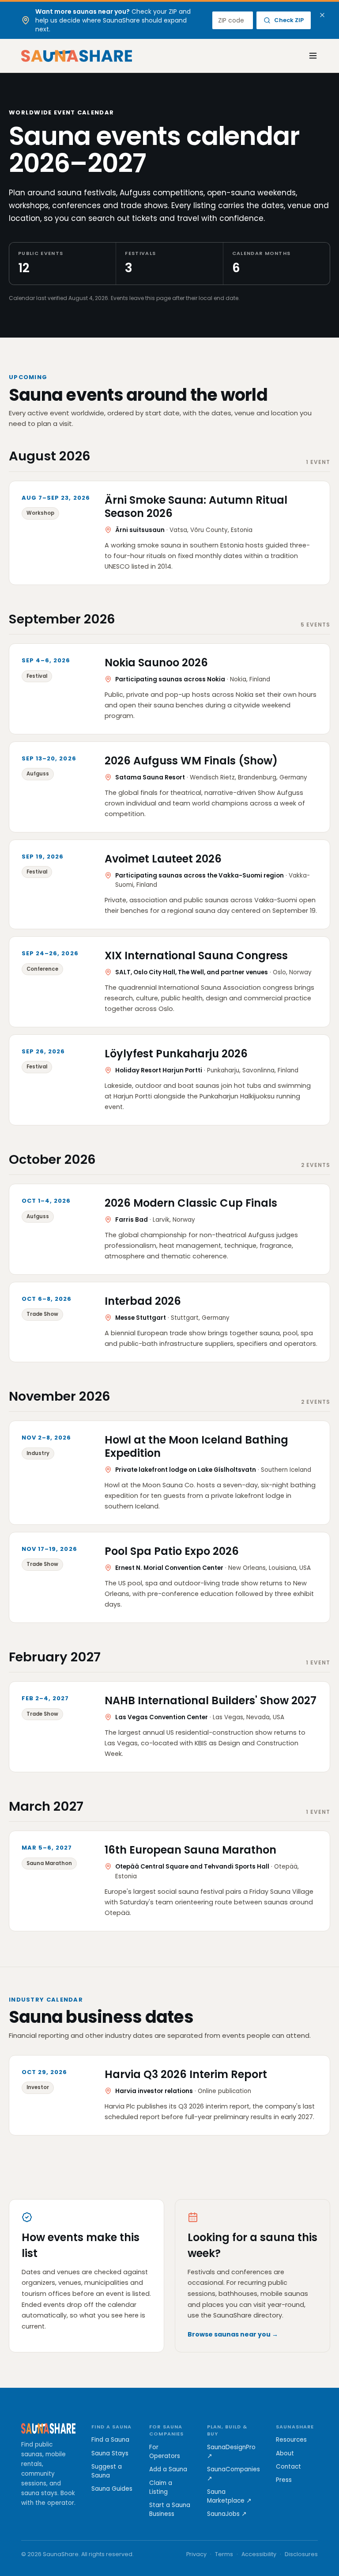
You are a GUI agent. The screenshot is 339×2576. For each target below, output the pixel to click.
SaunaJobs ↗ (227, 2514)
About (285, 2453)
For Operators (165, 2452)
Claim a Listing (161, 2487)
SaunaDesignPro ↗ (231, 2452)
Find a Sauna (110, 2440)
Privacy (196, 2554)
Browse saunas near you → (233, 2334)
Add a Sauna (168, 2469)
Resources (291, 2440)
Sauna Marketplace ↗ (229, 2496)
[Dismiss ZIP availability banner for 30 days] (322, 15)
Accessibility (259, 2554)
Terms (224, 2554)
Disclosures (301, 2554)
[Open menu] (308, 56)
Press (284, 2480)
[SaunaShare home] (77, 56)
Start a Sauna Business (170, 2510)
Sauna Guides (112, 2489)
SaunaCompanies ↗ (234, 2474)
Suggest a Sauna (107, 2471)
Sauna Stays (110, 2453)
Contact (288, 2467)
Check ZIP (289, 20)
